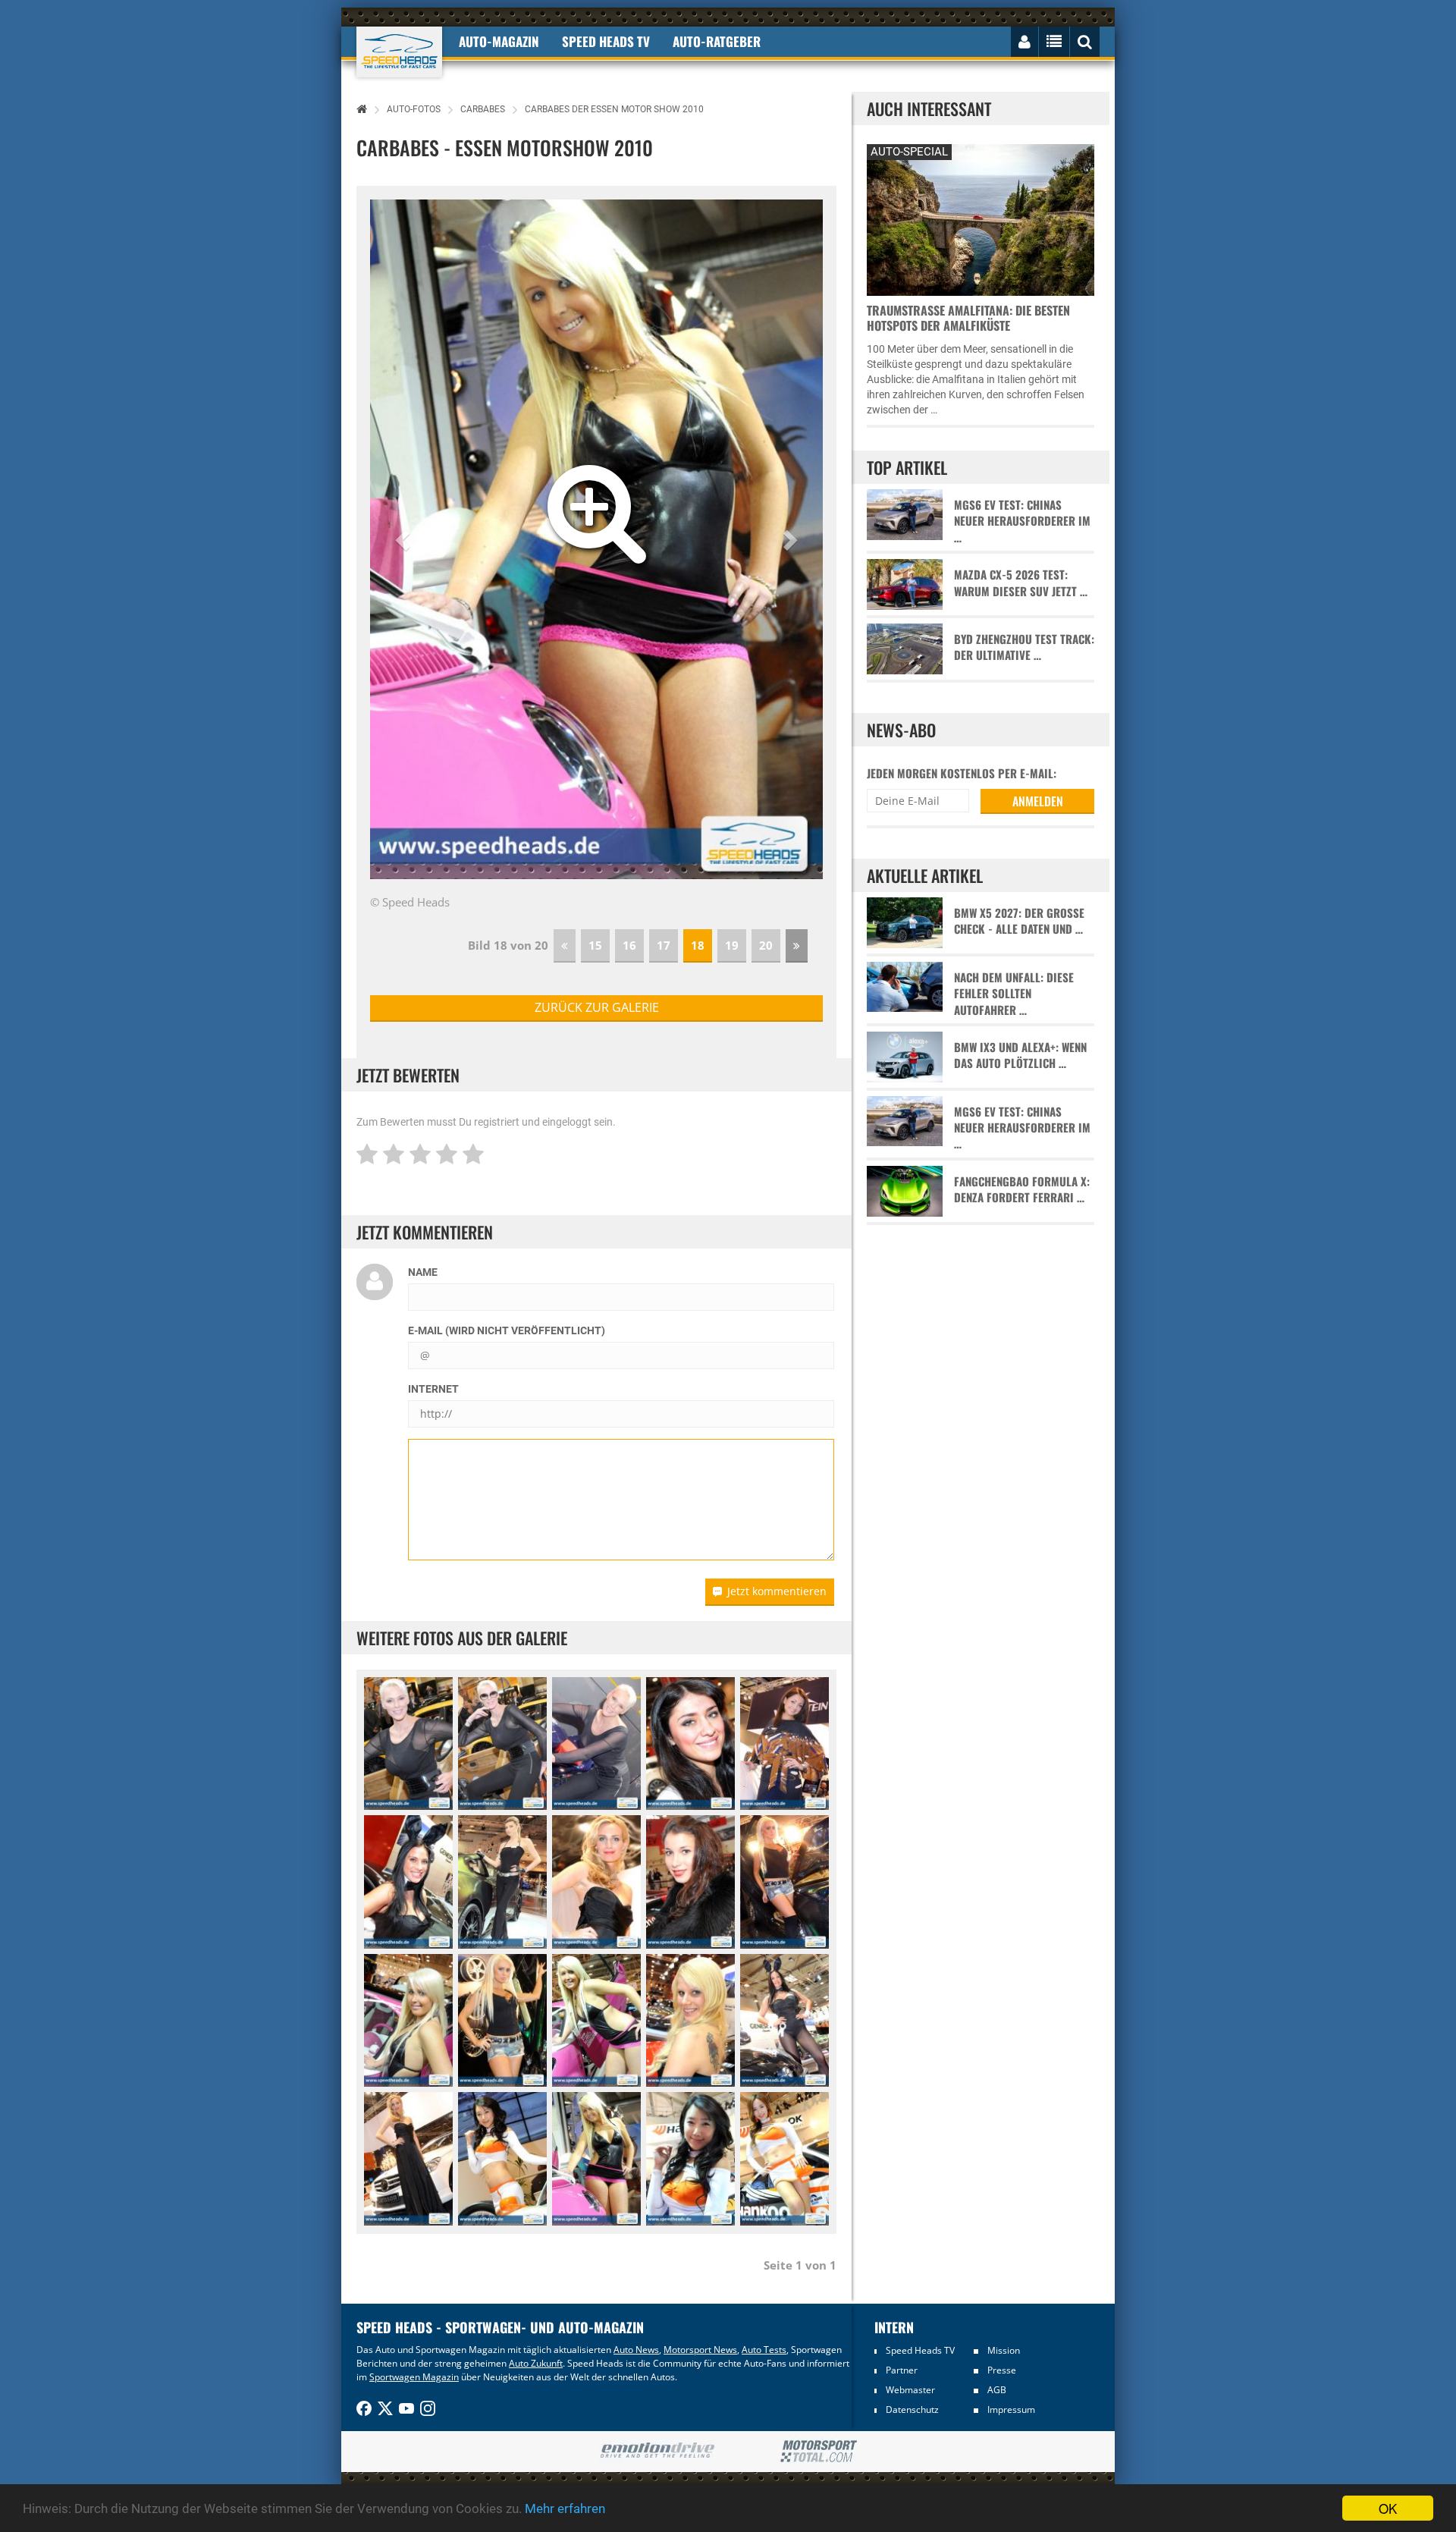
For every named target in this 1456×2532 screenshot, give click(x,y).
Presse (1002, 2370)
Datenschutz (912, 2409)
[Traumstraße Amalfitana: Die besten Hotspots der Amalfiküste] (981, 218)
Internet (433, 1389)
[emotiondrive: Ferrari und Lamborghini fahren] (657, 2451)
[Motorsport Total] (819, 2452)
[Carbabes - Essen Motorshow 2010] (690, 1744)
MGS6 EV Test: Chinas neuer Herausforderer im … (1022, 521)
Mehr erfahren (565, 2508)
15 (595, 945)
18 (698, 945)
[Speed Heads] (399, 52)
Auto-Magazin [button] (499, 41)
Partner (902, 2370)
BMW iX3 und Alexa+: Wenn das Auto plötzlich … (1020, 1055)
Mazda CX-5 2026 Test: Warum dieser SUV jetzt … (1021, 583)
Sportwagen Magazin (414, 2377)
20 (766, 945)
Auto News (636, 2350)
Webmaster (910, 2390)
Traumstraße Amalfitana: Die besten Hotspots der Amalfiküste (968, 318)
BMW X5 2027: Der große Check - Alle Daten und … (1019, 921)
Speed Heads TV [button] (606, 41)
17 (664, 945)
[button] (404, 539)
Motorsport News (700, 2350)
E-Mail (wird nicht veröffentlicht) (507, 1330)
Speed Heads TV (920, 2350)
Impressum (1011, 2409)
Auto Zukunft (536, 2363)
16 (629, 945)
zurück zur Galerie (597, 1007)
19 (732, 945)
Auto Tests (764, 2350)
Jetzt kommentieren (777, 1591)
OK (1388, 2508)
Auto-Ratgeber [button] (717, 41)
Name (423, 1272)
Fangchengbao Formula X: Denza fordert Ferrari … (1022, 1189)
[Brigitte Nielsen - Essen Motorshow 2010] (408, 1744)
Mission (1004, 2350)
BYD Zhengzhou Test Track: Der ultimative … (1024, 647)
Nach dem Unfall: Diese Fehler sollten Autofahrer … (1014, 994)
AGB (997, 2390)
